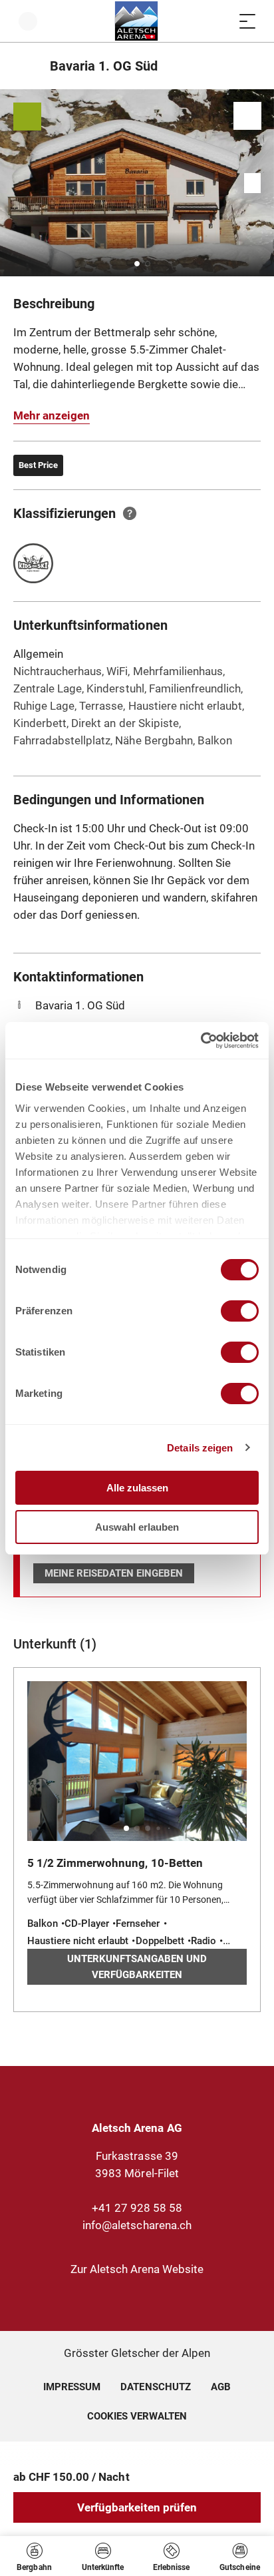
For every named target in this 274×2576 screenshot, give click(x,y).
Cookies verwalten (137, 2414)
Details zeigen (200, 1448)
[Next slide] (261, 183)
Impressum (72, 2387)
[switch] (240, 1311)
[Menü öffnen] (247, 21)
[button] (137, 264)
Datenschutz (155, 2387)
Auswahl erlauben (137, 1527)
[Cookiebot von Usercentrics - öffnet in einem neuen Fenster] (201, 1041)
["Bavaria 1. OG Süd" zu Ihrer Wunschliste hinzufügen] (247, 116)
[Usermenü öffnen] (28, 21)
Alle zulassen (137, 1488)
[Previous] (25, 66)
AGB (221, 2387)
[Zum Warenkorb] (221, 21)
